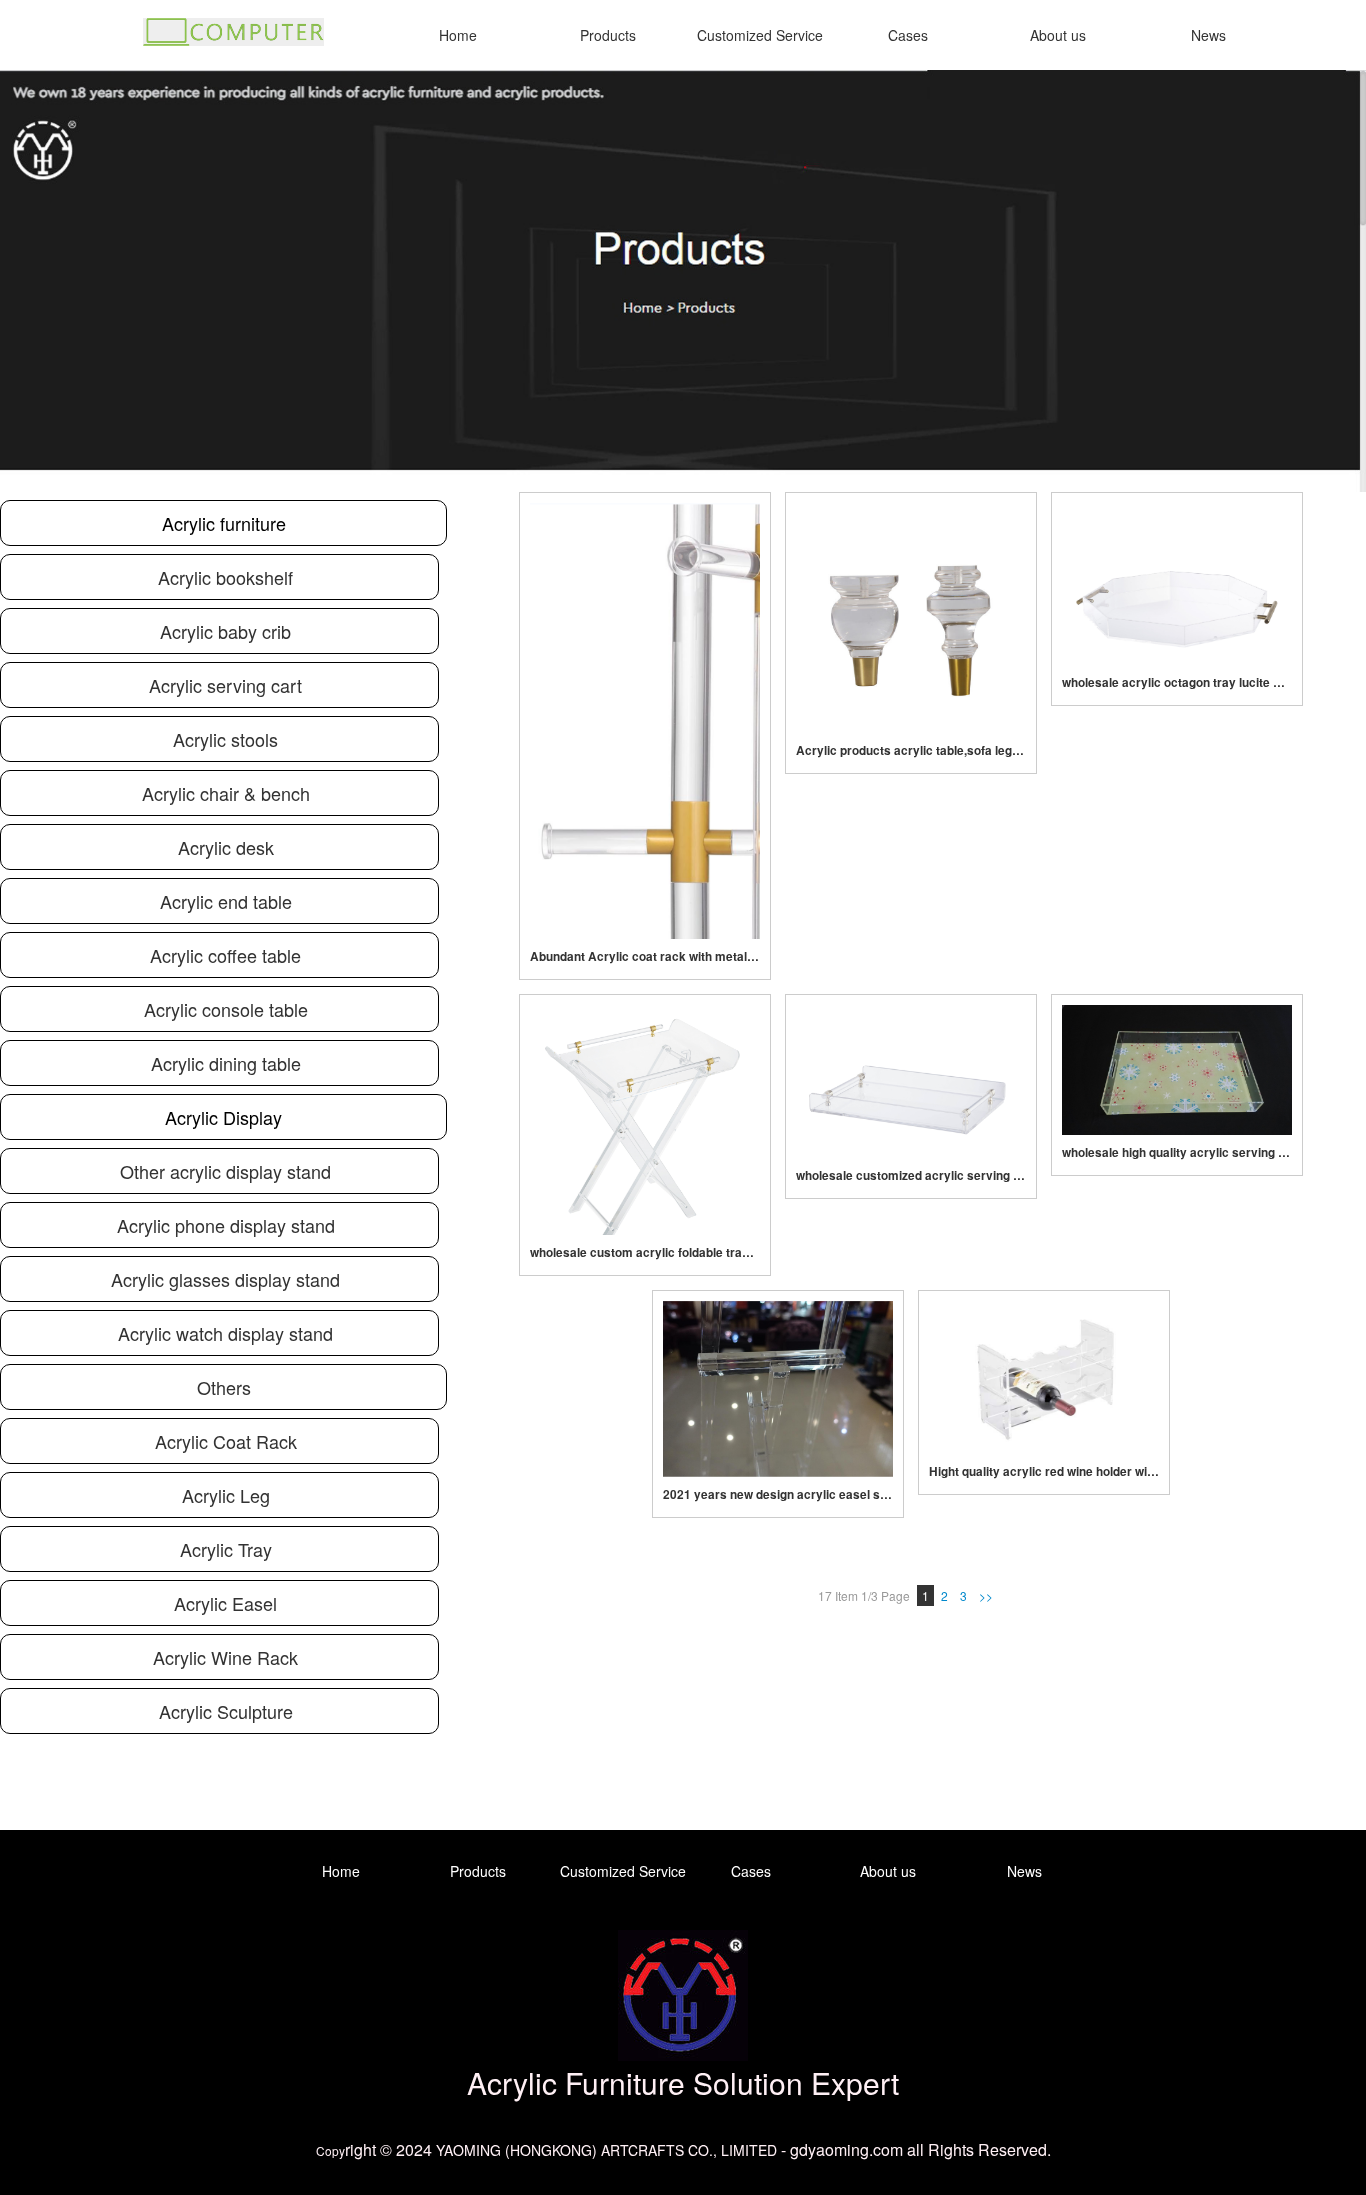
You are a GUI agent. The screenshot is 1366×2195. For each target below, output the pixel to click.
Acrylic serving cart (225, 685)
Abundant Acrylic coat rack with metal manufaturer (645, 956)
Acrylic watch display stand (225, 1333)
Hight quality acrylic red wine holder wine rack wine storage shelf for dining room (1044, 1471)
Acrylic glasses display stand (225, 1279)
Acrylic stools (225, 739)
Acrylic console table (226, 1009)
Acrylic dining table (226, 1063)
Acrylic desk (226, 847)
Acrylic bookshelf (225, 577)
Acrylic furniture (224, 523)
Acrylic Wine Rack (225, 1657)
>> (986, 1595)
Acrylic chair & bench (226, 793)
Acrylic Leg (226, 1495)
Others (224, 1387)
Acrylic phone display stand (226, 1225)
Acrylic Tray (226, 1549)
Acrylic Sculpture (226, 1711)
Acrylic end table (226, 901)
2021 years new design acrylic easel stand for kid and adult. (778, 1494)
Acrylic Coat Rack (226, 1441)
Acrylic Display (223, 1117)
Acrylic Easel (225, 1603)
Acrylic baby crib (225, 631)
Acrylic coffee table (225, 955)
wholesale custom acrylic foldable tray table (645, 1252)
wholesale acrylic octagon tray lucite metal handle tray (1177, 682)
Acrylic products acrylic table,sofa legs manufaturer (911, 750)
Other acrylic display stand (225, 1171)
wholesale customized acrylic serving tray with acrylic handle (911, 1175)
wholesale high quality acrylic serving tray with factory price (1177, 1152)
